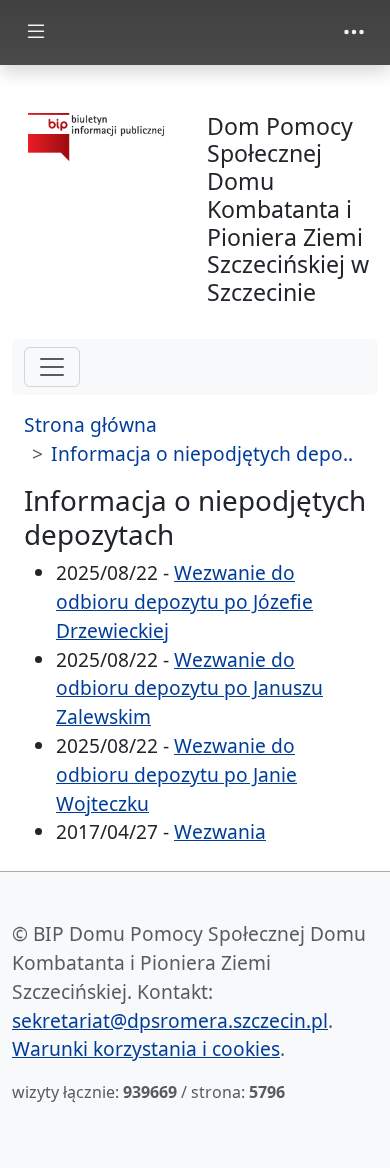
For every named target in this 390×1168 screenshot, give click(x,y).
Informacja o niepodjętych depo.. (202, 453)
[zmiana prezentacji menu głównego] (36, 32)
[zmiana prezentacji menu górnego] (354, 32)
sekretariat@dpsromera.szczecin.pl (170, 1020)
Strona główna (90, 424)
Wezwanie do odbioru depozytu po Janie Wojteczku (176, 774)
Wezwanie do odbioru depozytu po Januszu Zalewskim (189, 688)
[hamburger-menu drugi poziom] (52, 367)
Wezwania (220, 831)
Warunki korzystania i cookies (146, 1048)
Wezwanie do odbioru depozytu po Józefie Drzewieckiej (184, 601)
